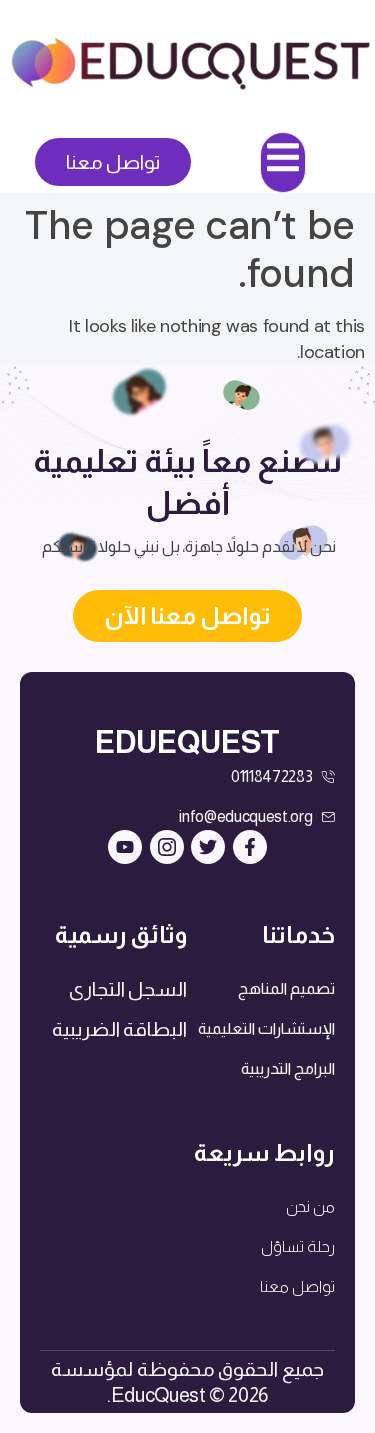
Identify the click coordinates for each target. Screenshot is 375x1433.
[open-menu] (283, 162)
